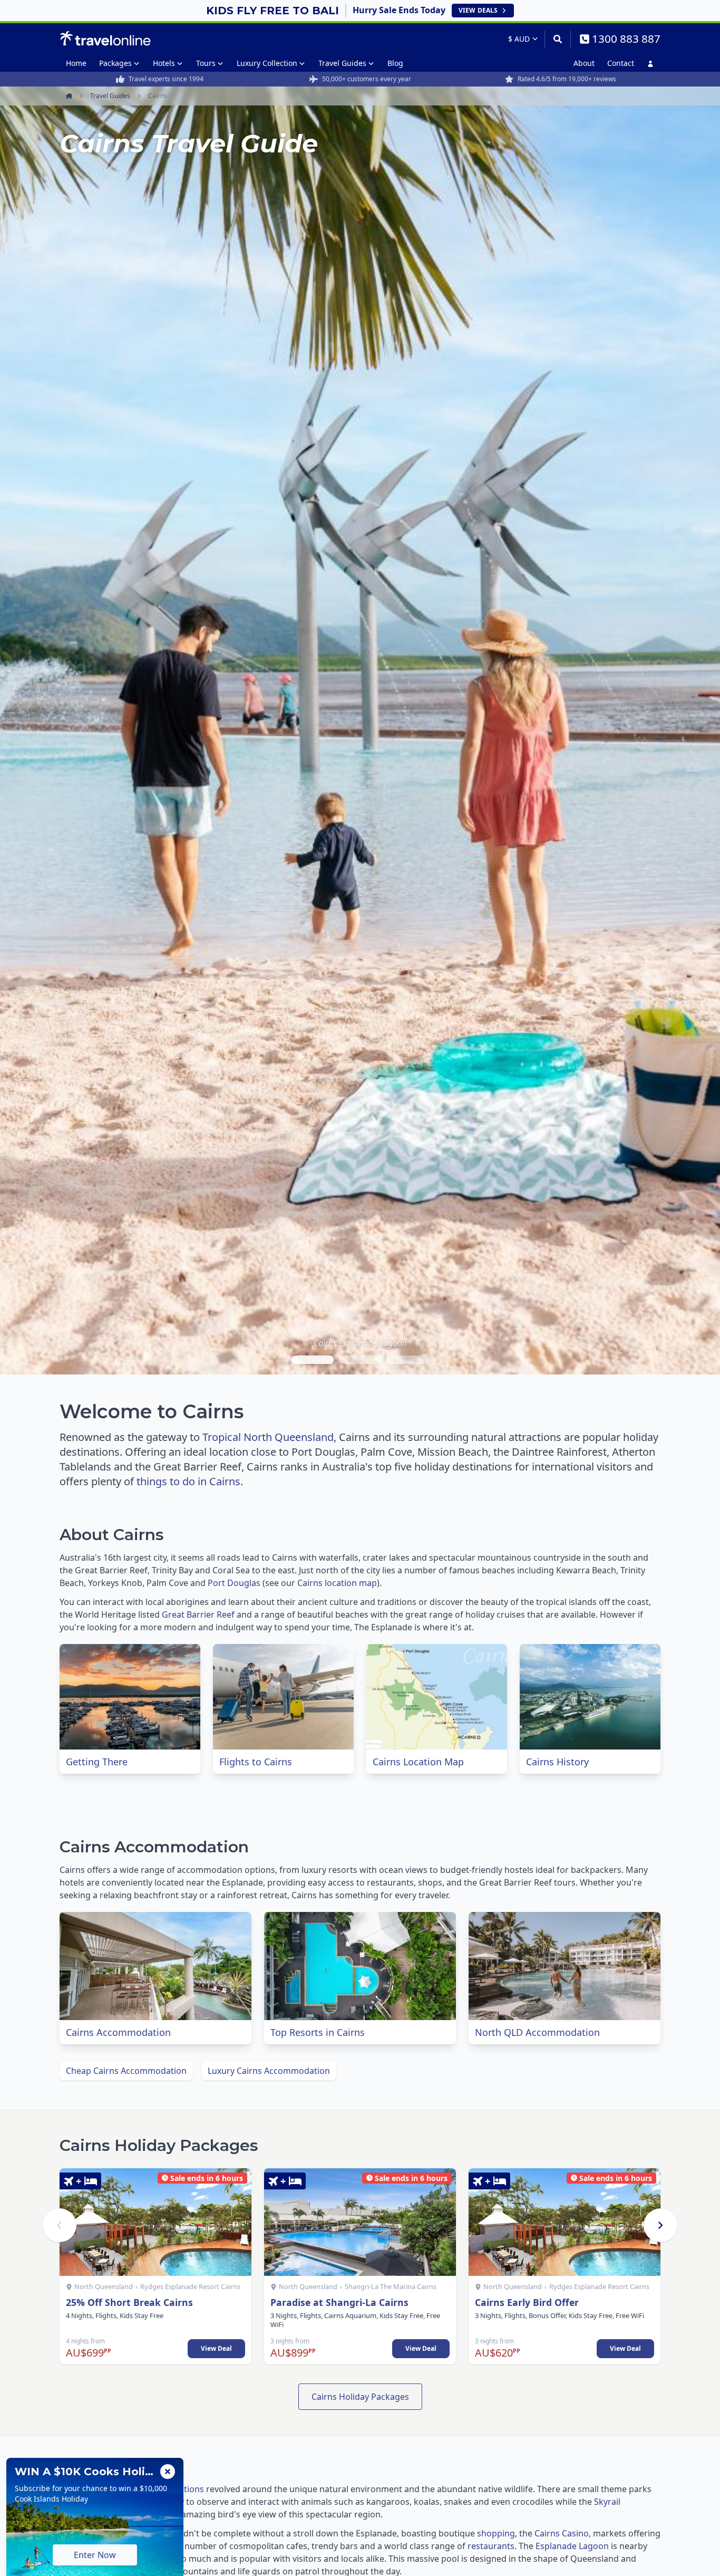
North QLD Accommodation (537, 2032)
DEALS (478, 10)
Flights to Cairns (256, 1762)
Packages (115, 63)
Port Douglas (234, 1583)
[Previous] (60, 2225)
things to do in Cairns (188, 1481)
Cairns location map (337, 1583)
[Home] (105, 39)
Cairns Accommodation (118, 2032)
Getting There (97, 1762)
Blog (395, 63)
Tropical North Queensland (268, 1437)
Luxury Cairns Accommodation (269, 2071)
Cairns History (557, 1762)
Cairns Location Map (418, 1762)
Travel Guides (342, 63)
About (584, 63)
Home (76, 63)
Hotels (164, 63)
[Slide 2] (360, 1360)
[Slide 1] (313, 1360)
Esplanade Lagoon (572, 2546)
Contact (621, 63)
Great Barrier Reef (198, 1614)
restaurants (491, 2546)
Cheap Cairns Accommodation (126, 2071)
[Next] (660, 2225)
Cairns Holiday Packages (360, 2397)
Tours (206, 63)
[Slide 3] (407, 1360)
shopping (496, 2533)
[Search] (557, 39)
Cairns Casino (562, 2533)
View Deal (216, 2348)
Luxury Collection (267, 63)
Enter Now (95, 2555)
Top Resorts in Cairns (318, 2032)
